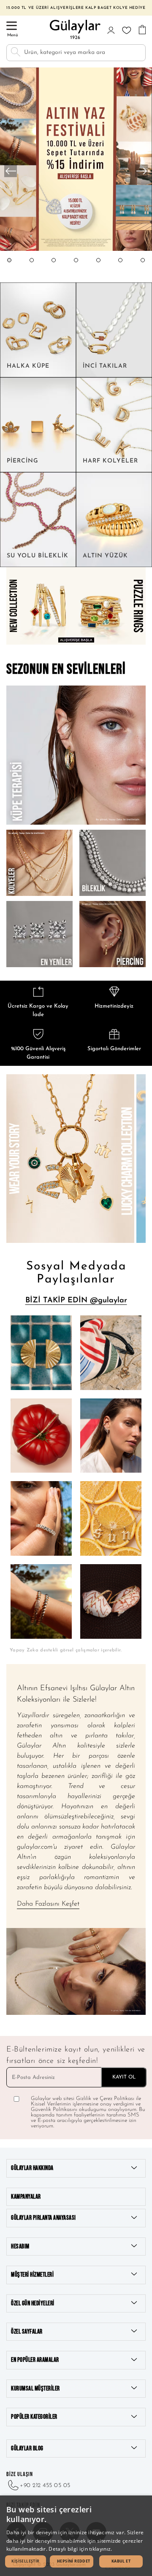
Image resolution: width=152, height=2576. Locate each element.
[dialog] (76, 2536)
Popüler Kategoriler (34, 2417)
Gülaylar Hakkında (32, 2168)
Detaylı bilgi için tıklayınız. (80, 2549)
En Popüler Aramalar (35, 2360)
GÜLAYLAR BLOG (27, 2448)
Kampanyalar (26, 2197)
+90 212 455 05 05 (45, 2486)
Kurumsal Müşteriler (35, 2389)
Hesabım (20, 2247)
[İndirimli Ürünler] (76, 250)
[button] (9, 268)
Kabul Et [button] (121, 2561)
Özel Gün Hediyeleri (33, 2303)
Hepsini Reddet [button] (74, 2561)
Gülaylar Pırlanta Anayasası (43, 2218)
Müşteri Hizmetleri (32, 2275)
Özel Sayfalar (27, 2332)
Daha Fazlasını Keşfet (48, 1904)
